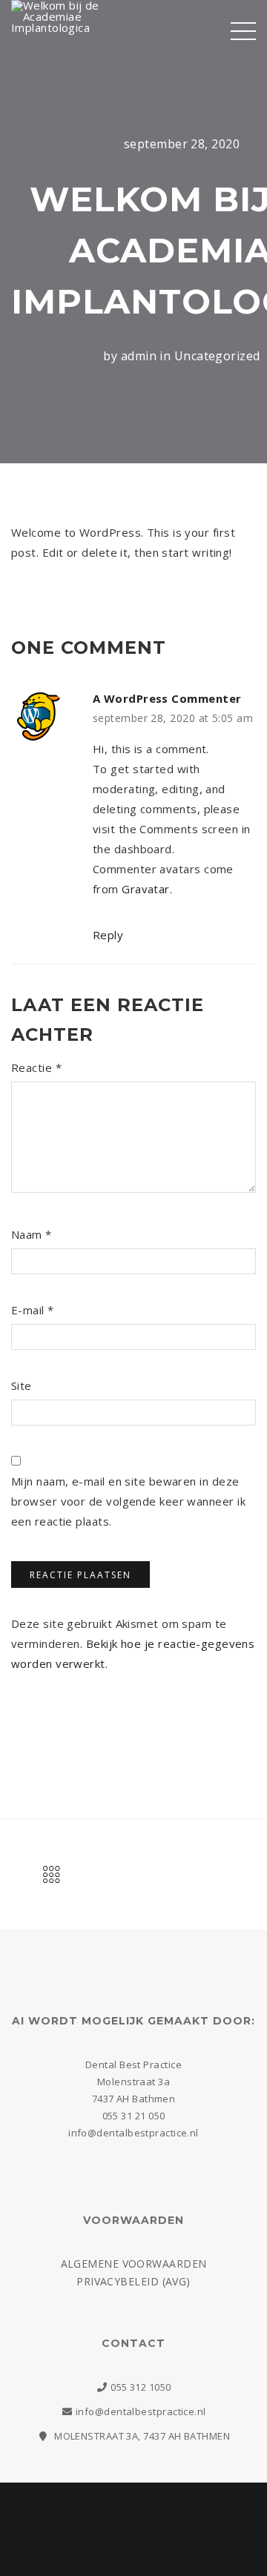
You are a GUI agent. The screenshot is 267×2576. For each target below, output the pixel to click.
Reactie (36, 1067)
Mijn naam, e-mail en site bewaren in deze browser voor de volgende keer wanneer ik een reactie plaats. (128, 1501)
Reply (108, 935)
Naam (32, 1234)
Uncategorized (217, 356)
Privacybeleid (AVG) (133, 2281)
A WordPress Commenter (167, 698)
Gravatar (146, 889)
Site (22, 1385)
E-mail (33, 1310)
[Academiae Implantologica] (67, 36)
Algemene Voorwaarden (134, 2264)
